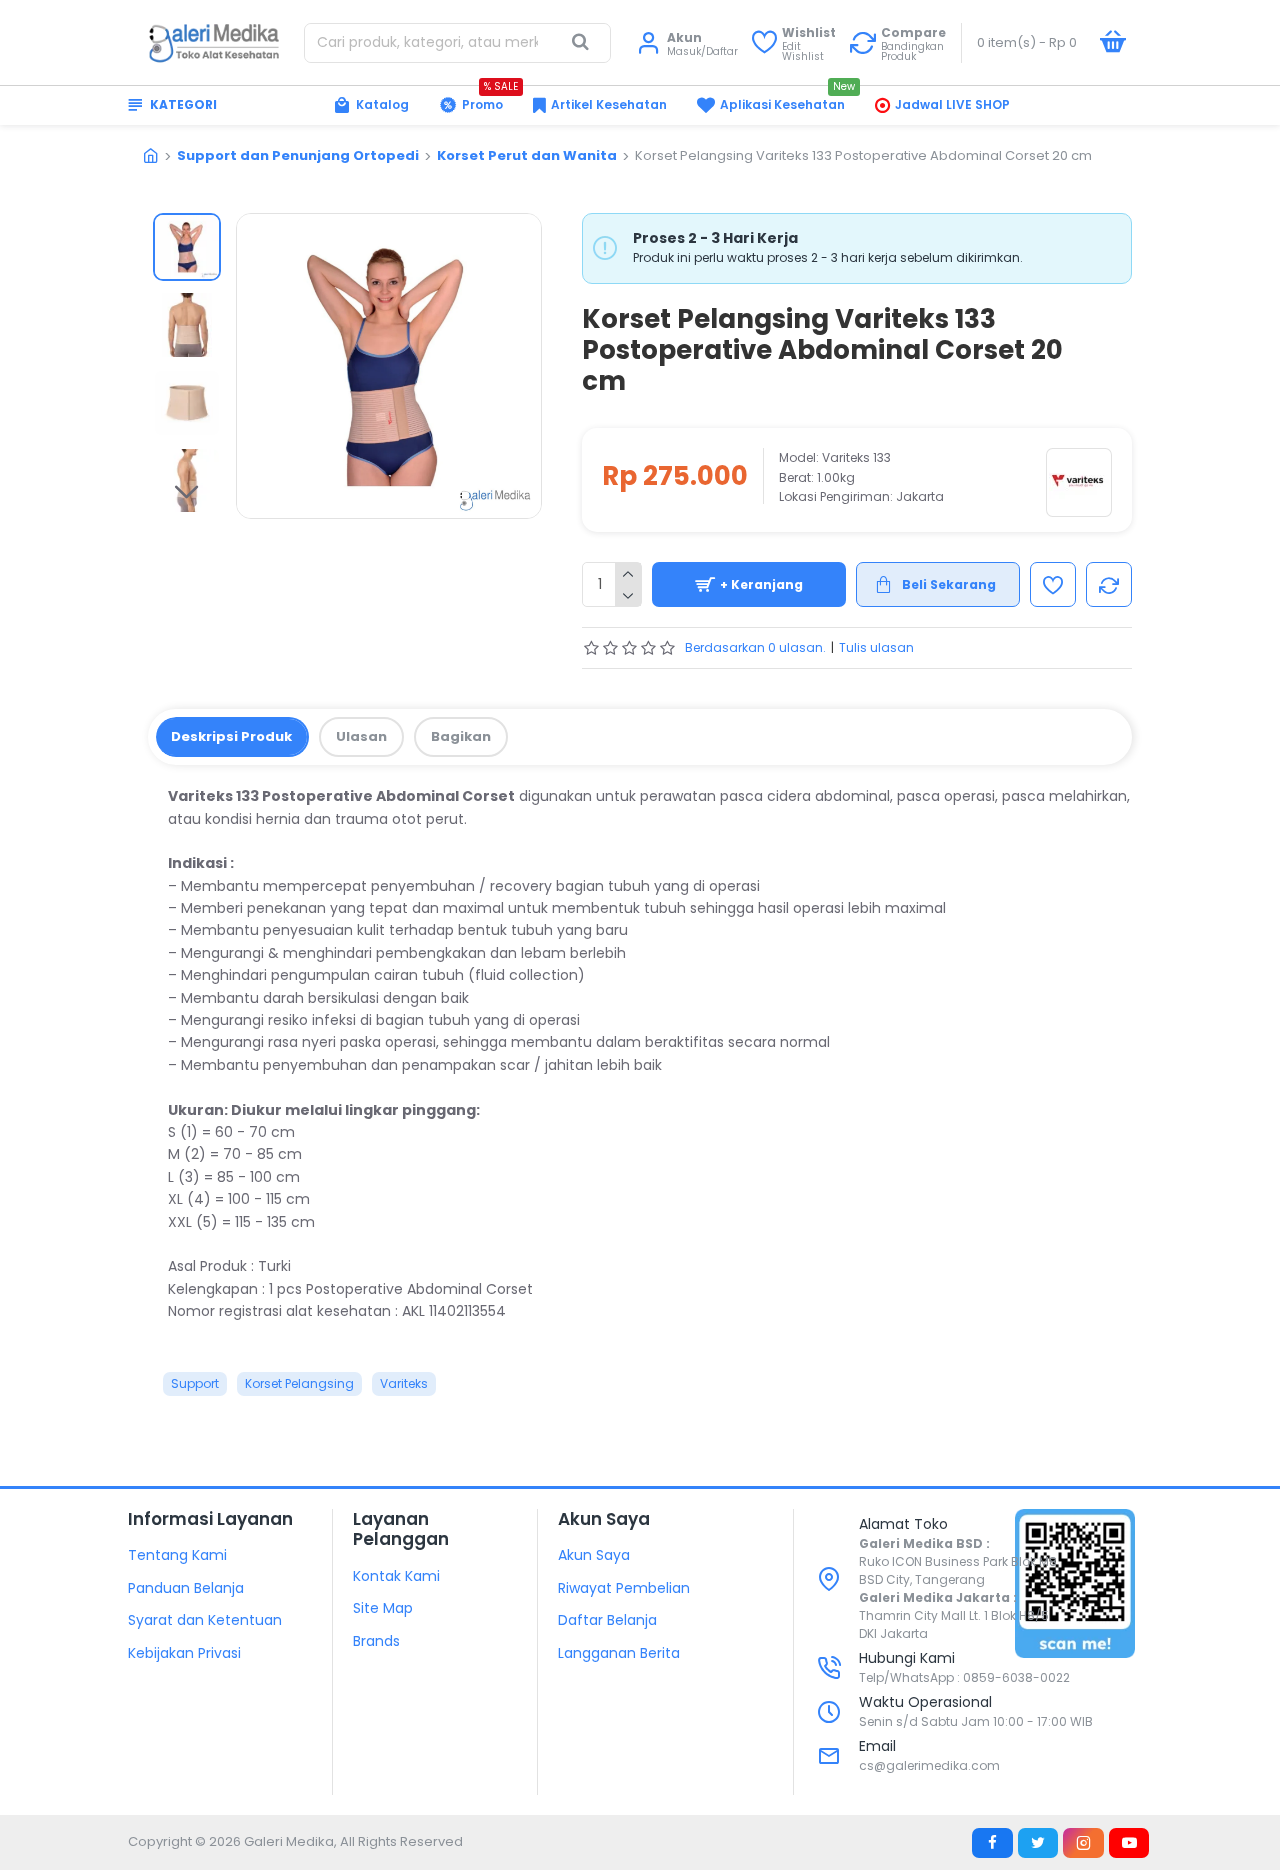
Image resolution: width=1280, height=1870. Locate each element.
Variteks (404, 1383)
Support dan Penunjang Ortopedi (298, 155)
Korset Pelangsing (299, 1383)
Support (195, 1383)
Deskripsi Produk (231, 736)
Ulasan (361, 736)
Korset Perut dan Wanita (527, 155)
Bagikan (461, 736)
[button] (187, 228)
